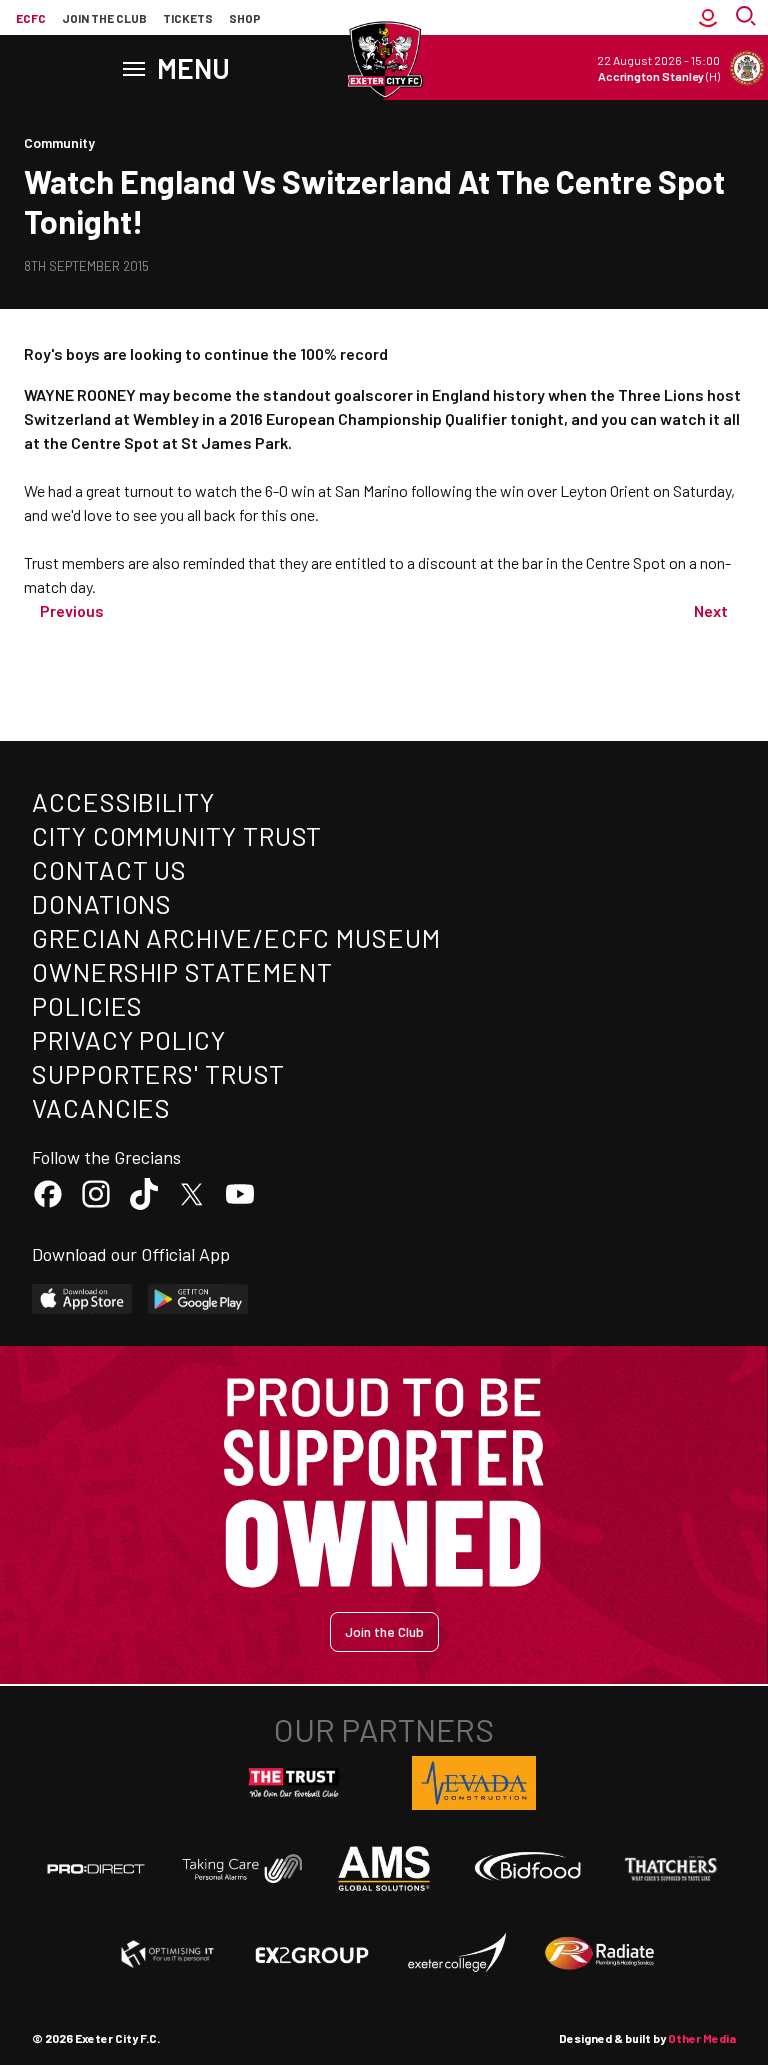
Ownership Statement (182, 971)
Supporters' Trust (158, 1073)
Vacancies (101, 1107)
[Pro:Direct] (96, 1868)
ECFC (31, 18)
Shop (245, 18)
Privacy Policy (129, 1039)
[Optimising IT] (168, 1954)
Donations (102, 903)
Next (711, 610)
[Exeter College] (456, 1954)
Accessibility (123, 801)
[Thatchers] (672, 1869)
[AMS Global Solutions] (384, 1868)
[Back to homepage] (384, 60)
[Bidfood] (528, 1869)
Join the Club (384, 1631)
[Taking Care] (240, 1868)
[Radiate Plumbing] (600, 1954)
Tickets (188, 18)
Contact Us (109, 869)
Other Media (702, 2038)
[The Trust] (294, 1783)
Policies (87, 1005)
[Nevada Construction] (474, 1783)
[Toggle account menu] (708, 18)
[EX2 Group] (312, 1954)
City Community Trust (177, 835)
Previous (72, 610)
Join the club (104, 18)
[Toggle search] (748, 18)
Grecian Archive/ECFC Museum (236, 937)
